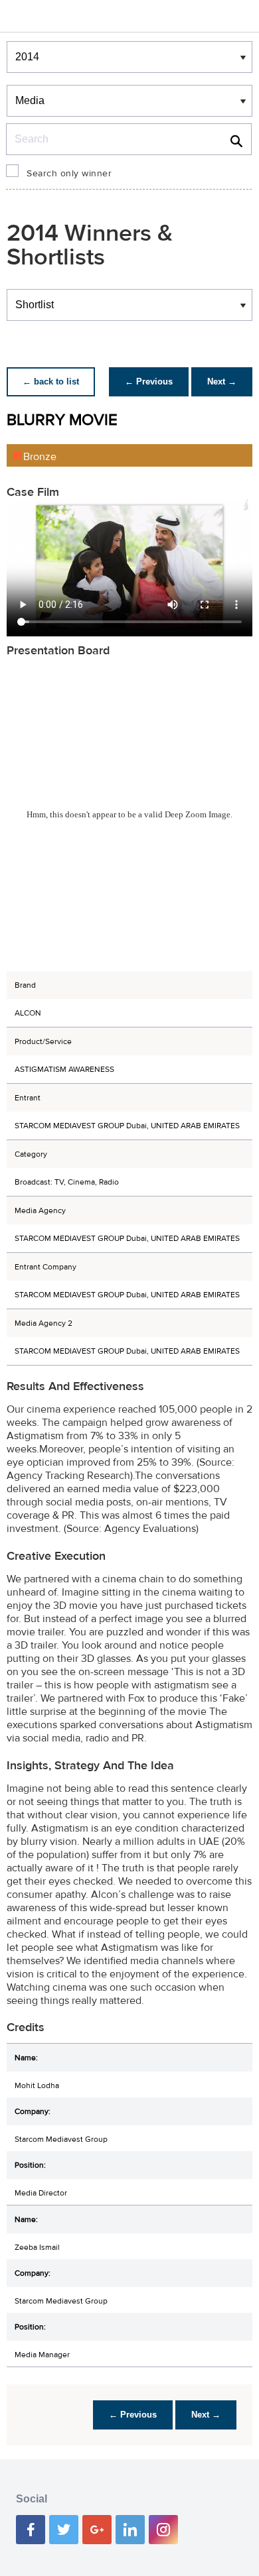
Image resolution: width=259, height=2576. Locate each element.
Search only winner (69, 174)
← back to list (51, 381)
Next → (222, 381)
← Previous (149, 381)
